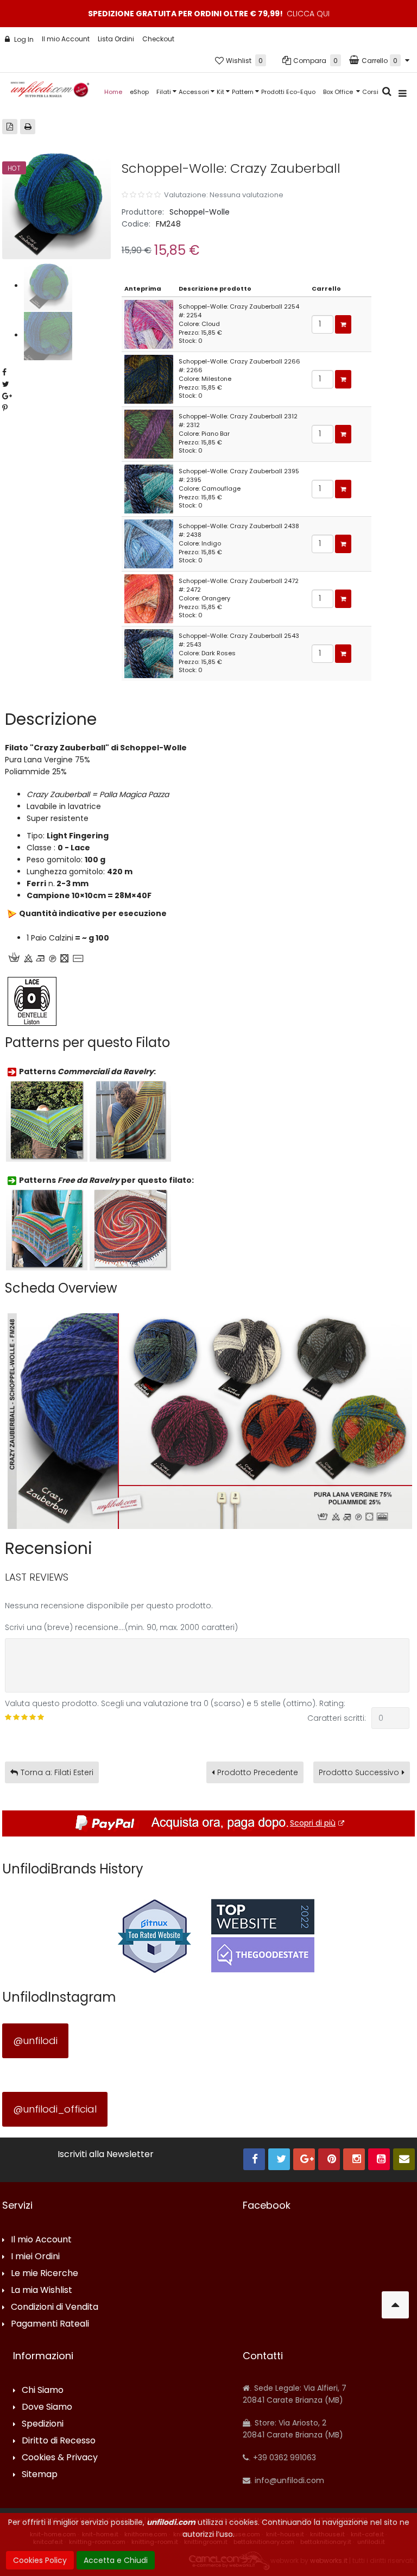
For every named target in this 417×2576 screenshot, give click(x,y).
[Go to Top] (395, 2305)
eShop (139, 92)
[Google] (304, 2159)
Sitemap (40, 2475)
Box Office (339, 92)
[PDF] (10, 127)
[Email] (404, 2159)
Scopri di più (313, 1823)
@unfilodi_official (55, 2109)
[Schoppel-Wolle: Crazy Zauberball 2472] (149, 598)
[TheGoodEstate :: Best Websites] (263, 1935)
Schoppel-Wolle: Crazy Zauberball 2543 (239, 636)
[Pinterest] (329, 2159)
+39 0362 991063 (283, 2458)
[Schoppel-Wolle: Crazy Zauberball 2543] (149, 653)
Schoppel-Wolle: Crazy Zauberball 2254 (239, 306)
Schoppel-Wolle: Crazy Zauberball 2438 (239, 526)
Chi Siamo (43, 2390)
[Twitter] (279, 2159)
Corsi (370, 92)
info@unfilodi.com (288, 2480)
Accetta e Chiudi (116, 2560)
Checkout (158, 39)
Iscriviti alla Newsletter (106, 2154)
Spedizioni (43, 2424)
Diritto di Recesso (59, 2441)
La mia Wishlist (42, 2290)
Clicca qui (308, 14)
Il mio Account (66, 39)
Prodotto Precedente (258, 1772)
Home (113, 92)
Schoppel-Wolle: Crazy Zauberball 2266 (239, 361)
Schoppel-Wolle (200, 212)
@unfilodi (35, 2041)
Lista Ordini (116, 39)
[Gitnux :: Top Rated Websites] (154, 1935)
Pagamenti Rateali (50, 2324)
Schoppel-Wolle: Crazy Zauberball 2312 (238, 416)
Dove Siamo (47, 2407)
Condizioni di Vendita (55, 2307)
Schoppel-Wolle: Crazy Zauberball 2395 (239, 471)
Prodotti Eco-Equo (288, 92)
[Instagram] (354, 2159)
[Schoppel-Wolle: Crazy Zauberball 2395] (149, 488)
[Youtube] (379, 2159)
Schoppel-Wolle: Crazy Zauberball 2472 (239, 581)
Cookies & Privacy (60, 2458)
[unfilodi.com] (50, 92)
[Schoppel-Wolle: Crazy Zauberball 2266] (149, 379)
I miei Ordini (35, 2257)
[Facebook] (254, 2159)
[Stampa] (28, 127)
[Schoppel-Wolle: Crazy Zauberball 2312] (149, 434)
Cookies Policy (40, 2560)
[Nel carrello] (343, 324)
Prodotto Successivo (359, 1772)
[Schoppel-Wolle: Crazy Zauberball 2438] (149, 543)
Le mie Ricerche (45, 2274)
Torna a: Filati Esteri (57, 1772)
